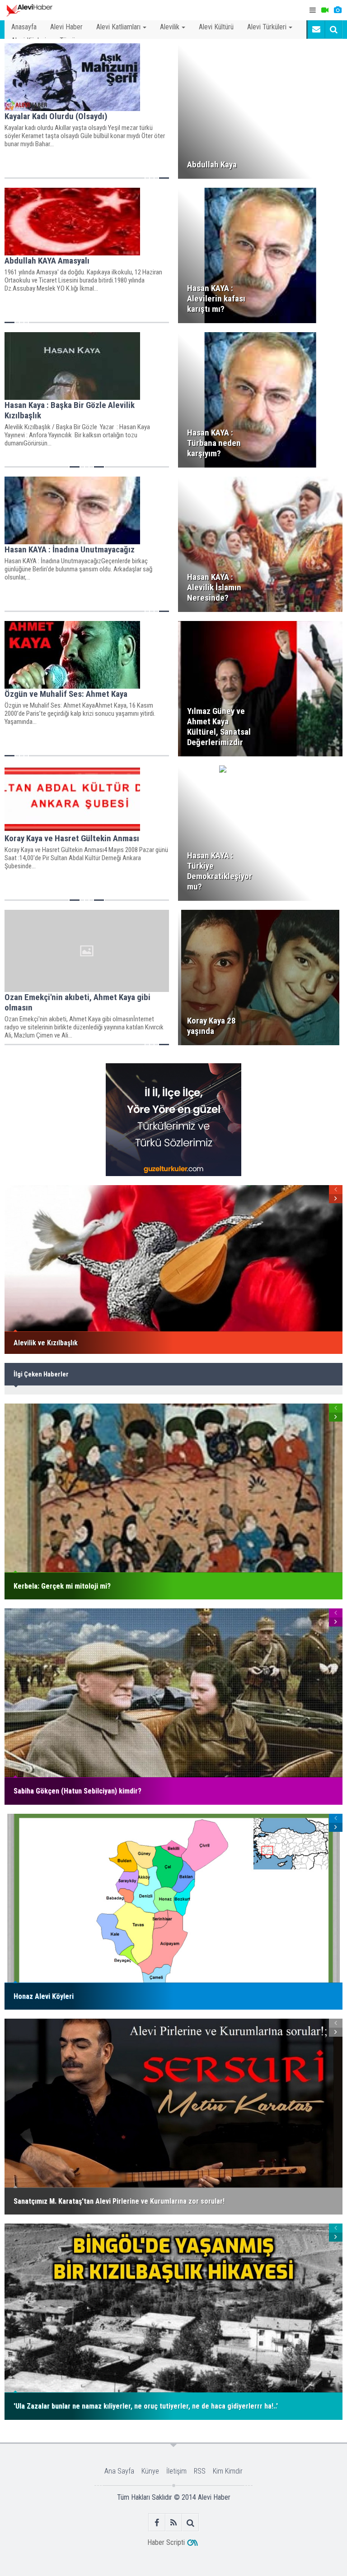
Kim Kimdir (228, 2471)
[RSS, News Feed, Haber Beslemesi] (174, 2523)
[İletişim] (316, 29)
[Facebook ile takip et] (157, 2523)
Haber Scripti (166, 2542)
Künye (150, 2471)
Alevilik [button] (170, 27)
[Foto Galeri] (338, 10)
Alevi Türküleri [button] (267, 27)
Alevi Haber (66, 27)
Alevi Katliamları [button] (118, 27)
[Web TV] (325, 10)
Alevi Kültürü (216, 27)
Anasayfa (24, 27)
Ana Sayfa (119, 2471)
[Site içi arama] (333, 29)
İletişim (176, 2471)
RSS (200, 2471)
